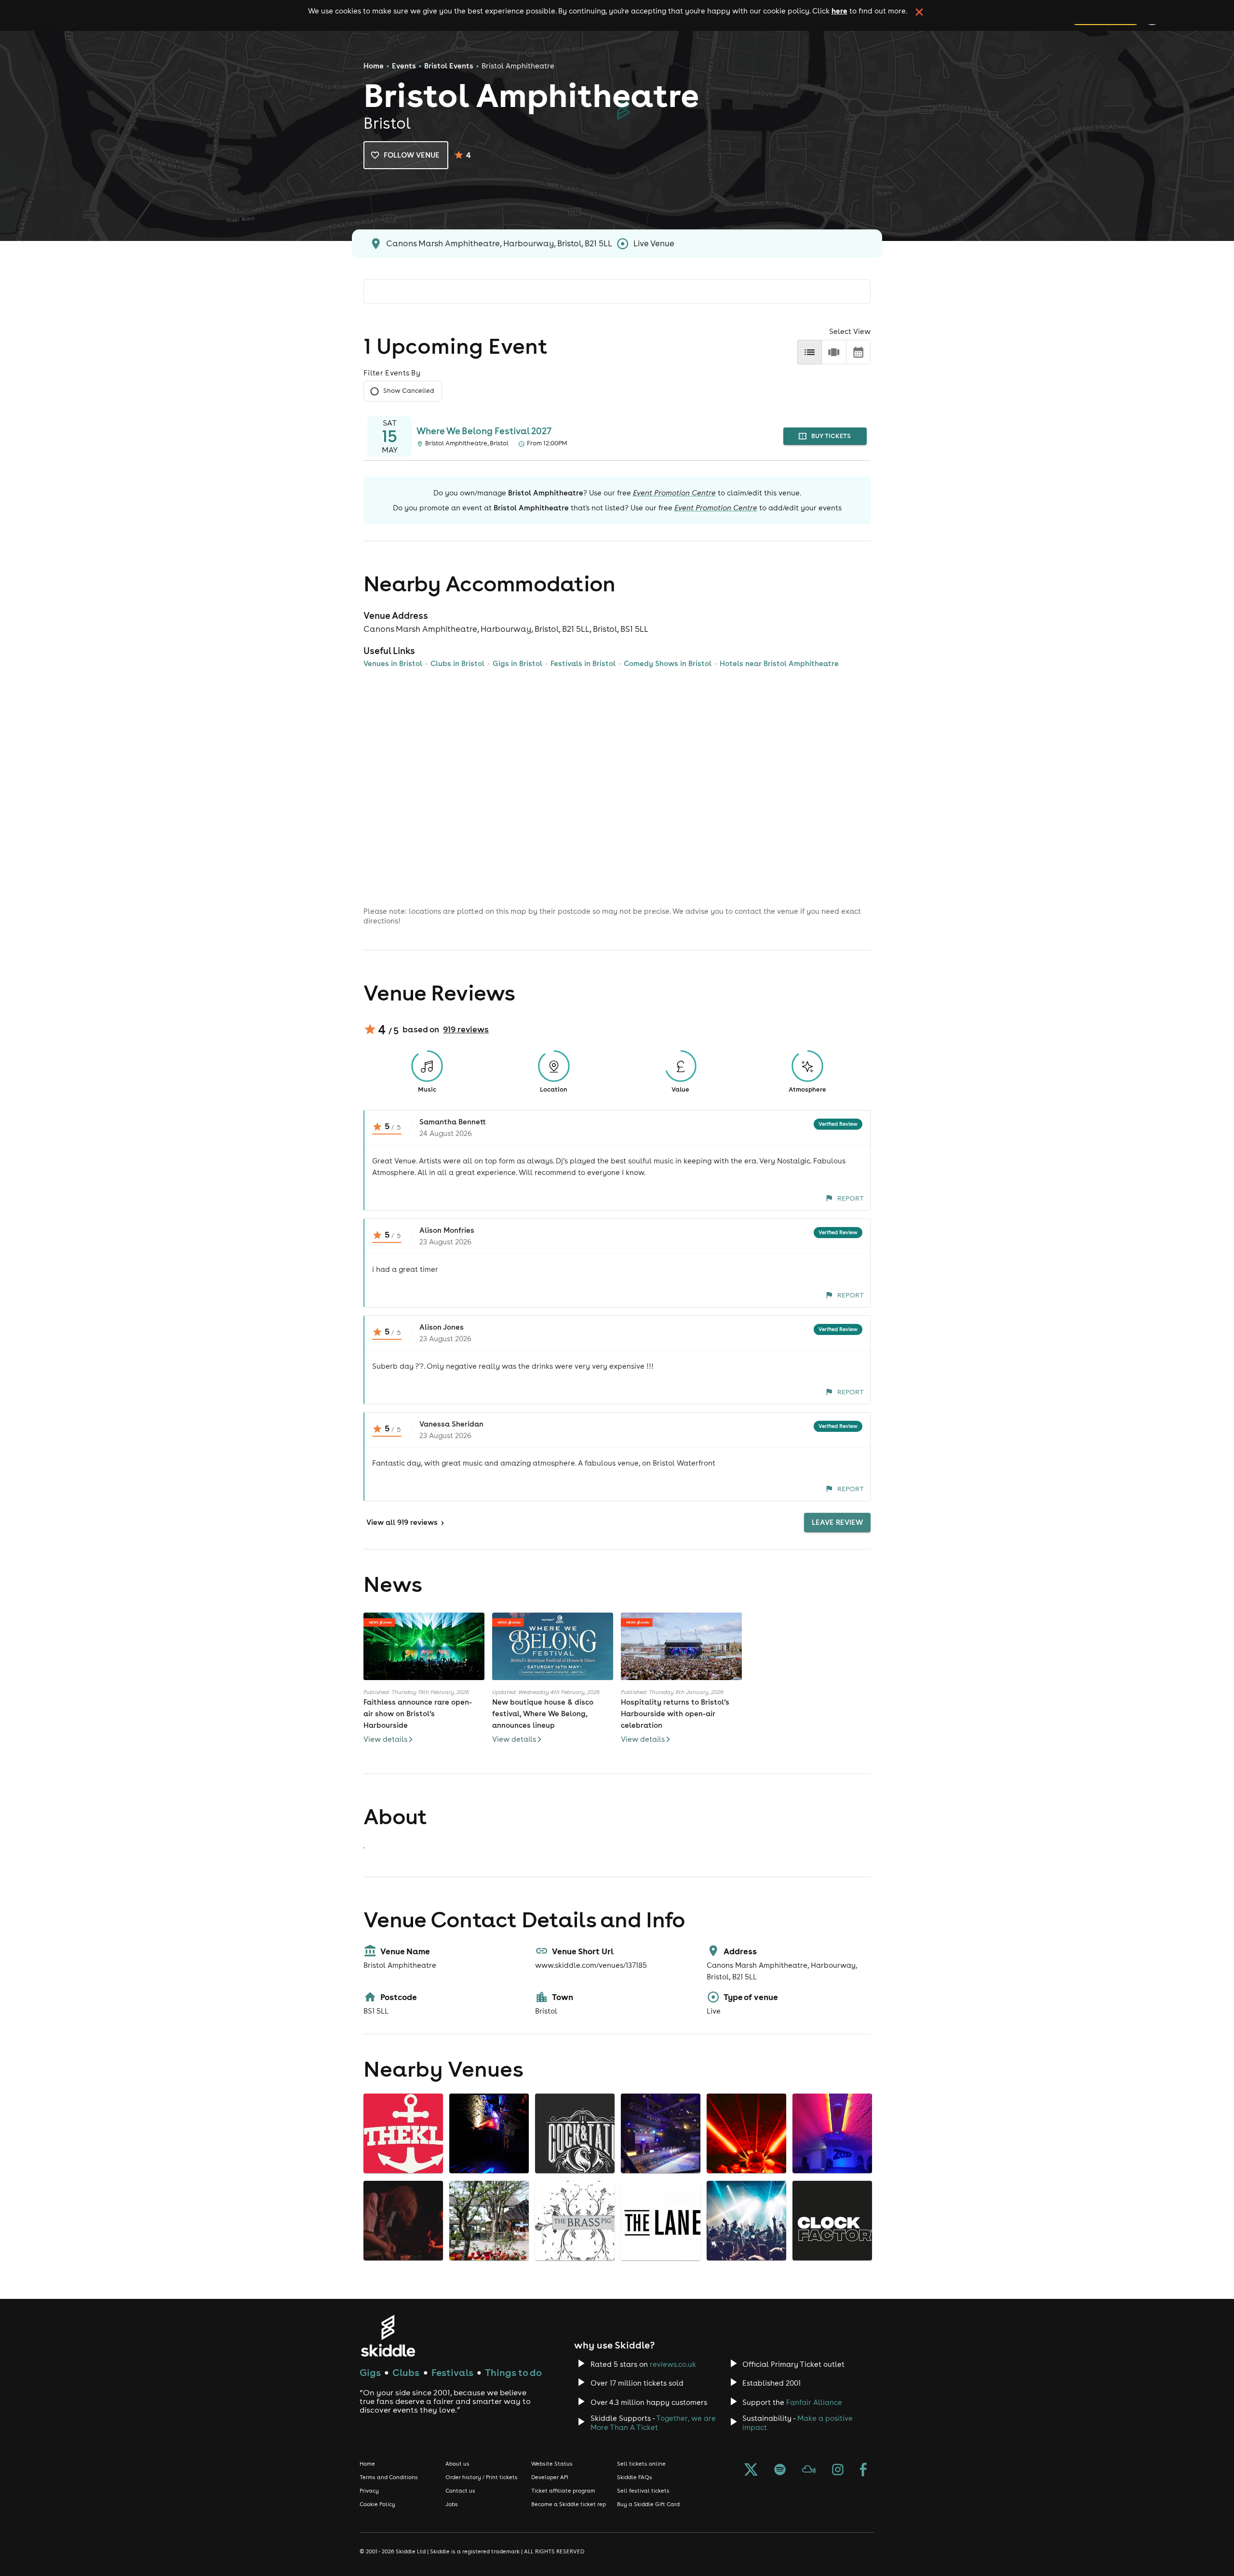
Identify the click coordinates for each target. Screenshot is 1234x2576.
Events (404, 66)
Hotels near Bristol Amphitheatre (779, 663)
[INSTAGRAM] (838, 2470)
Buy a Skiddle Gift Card (648, 2504)
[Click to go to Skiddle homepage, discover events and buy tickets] (388, 2336)
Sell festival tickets (643, 2491)
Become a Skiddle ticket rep (569, 2504)
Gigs (370, 2372)
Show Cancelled (409, 391)
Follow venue (412, 155)
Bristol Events (449, 66)
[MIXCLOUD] (809, 2470)
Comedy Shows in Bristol (668, 663)
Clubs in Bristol (457, 663)
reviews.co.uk (673, 2364)
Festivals (452, 2372)
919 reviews (466, 1029)
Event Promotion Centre (674, 493)
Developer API (550, 2477)
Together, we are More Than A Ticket (653, 2423)
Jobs (452, 2504)
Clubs (406, 2372)
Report (851, 1198)
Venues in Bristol (393, 663)
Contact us (460, 2491)
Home (374, 66)
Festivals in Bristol (583, 663)
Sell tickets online (641, 2464)
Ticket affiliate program (563, 2491)
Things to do (513, 2372)
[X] (751, 2470)
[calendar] (858, 352)
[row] (834, 352)
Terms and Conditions (389, 2477)
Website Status (552, 2464)
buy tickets (831, 436)
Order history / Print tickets (482, 2477)
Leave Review (837, 1522)
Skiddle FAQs (635, 2477)
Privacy (369, 2491)
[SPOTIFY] (780, 2470)
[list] (810, 352)
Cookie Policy (377, 2504)
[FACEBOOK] (863, 2470)
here (839, 11)
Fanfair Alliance (814, 2402)
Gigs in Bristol (517, 663)
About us (457, 2464)
